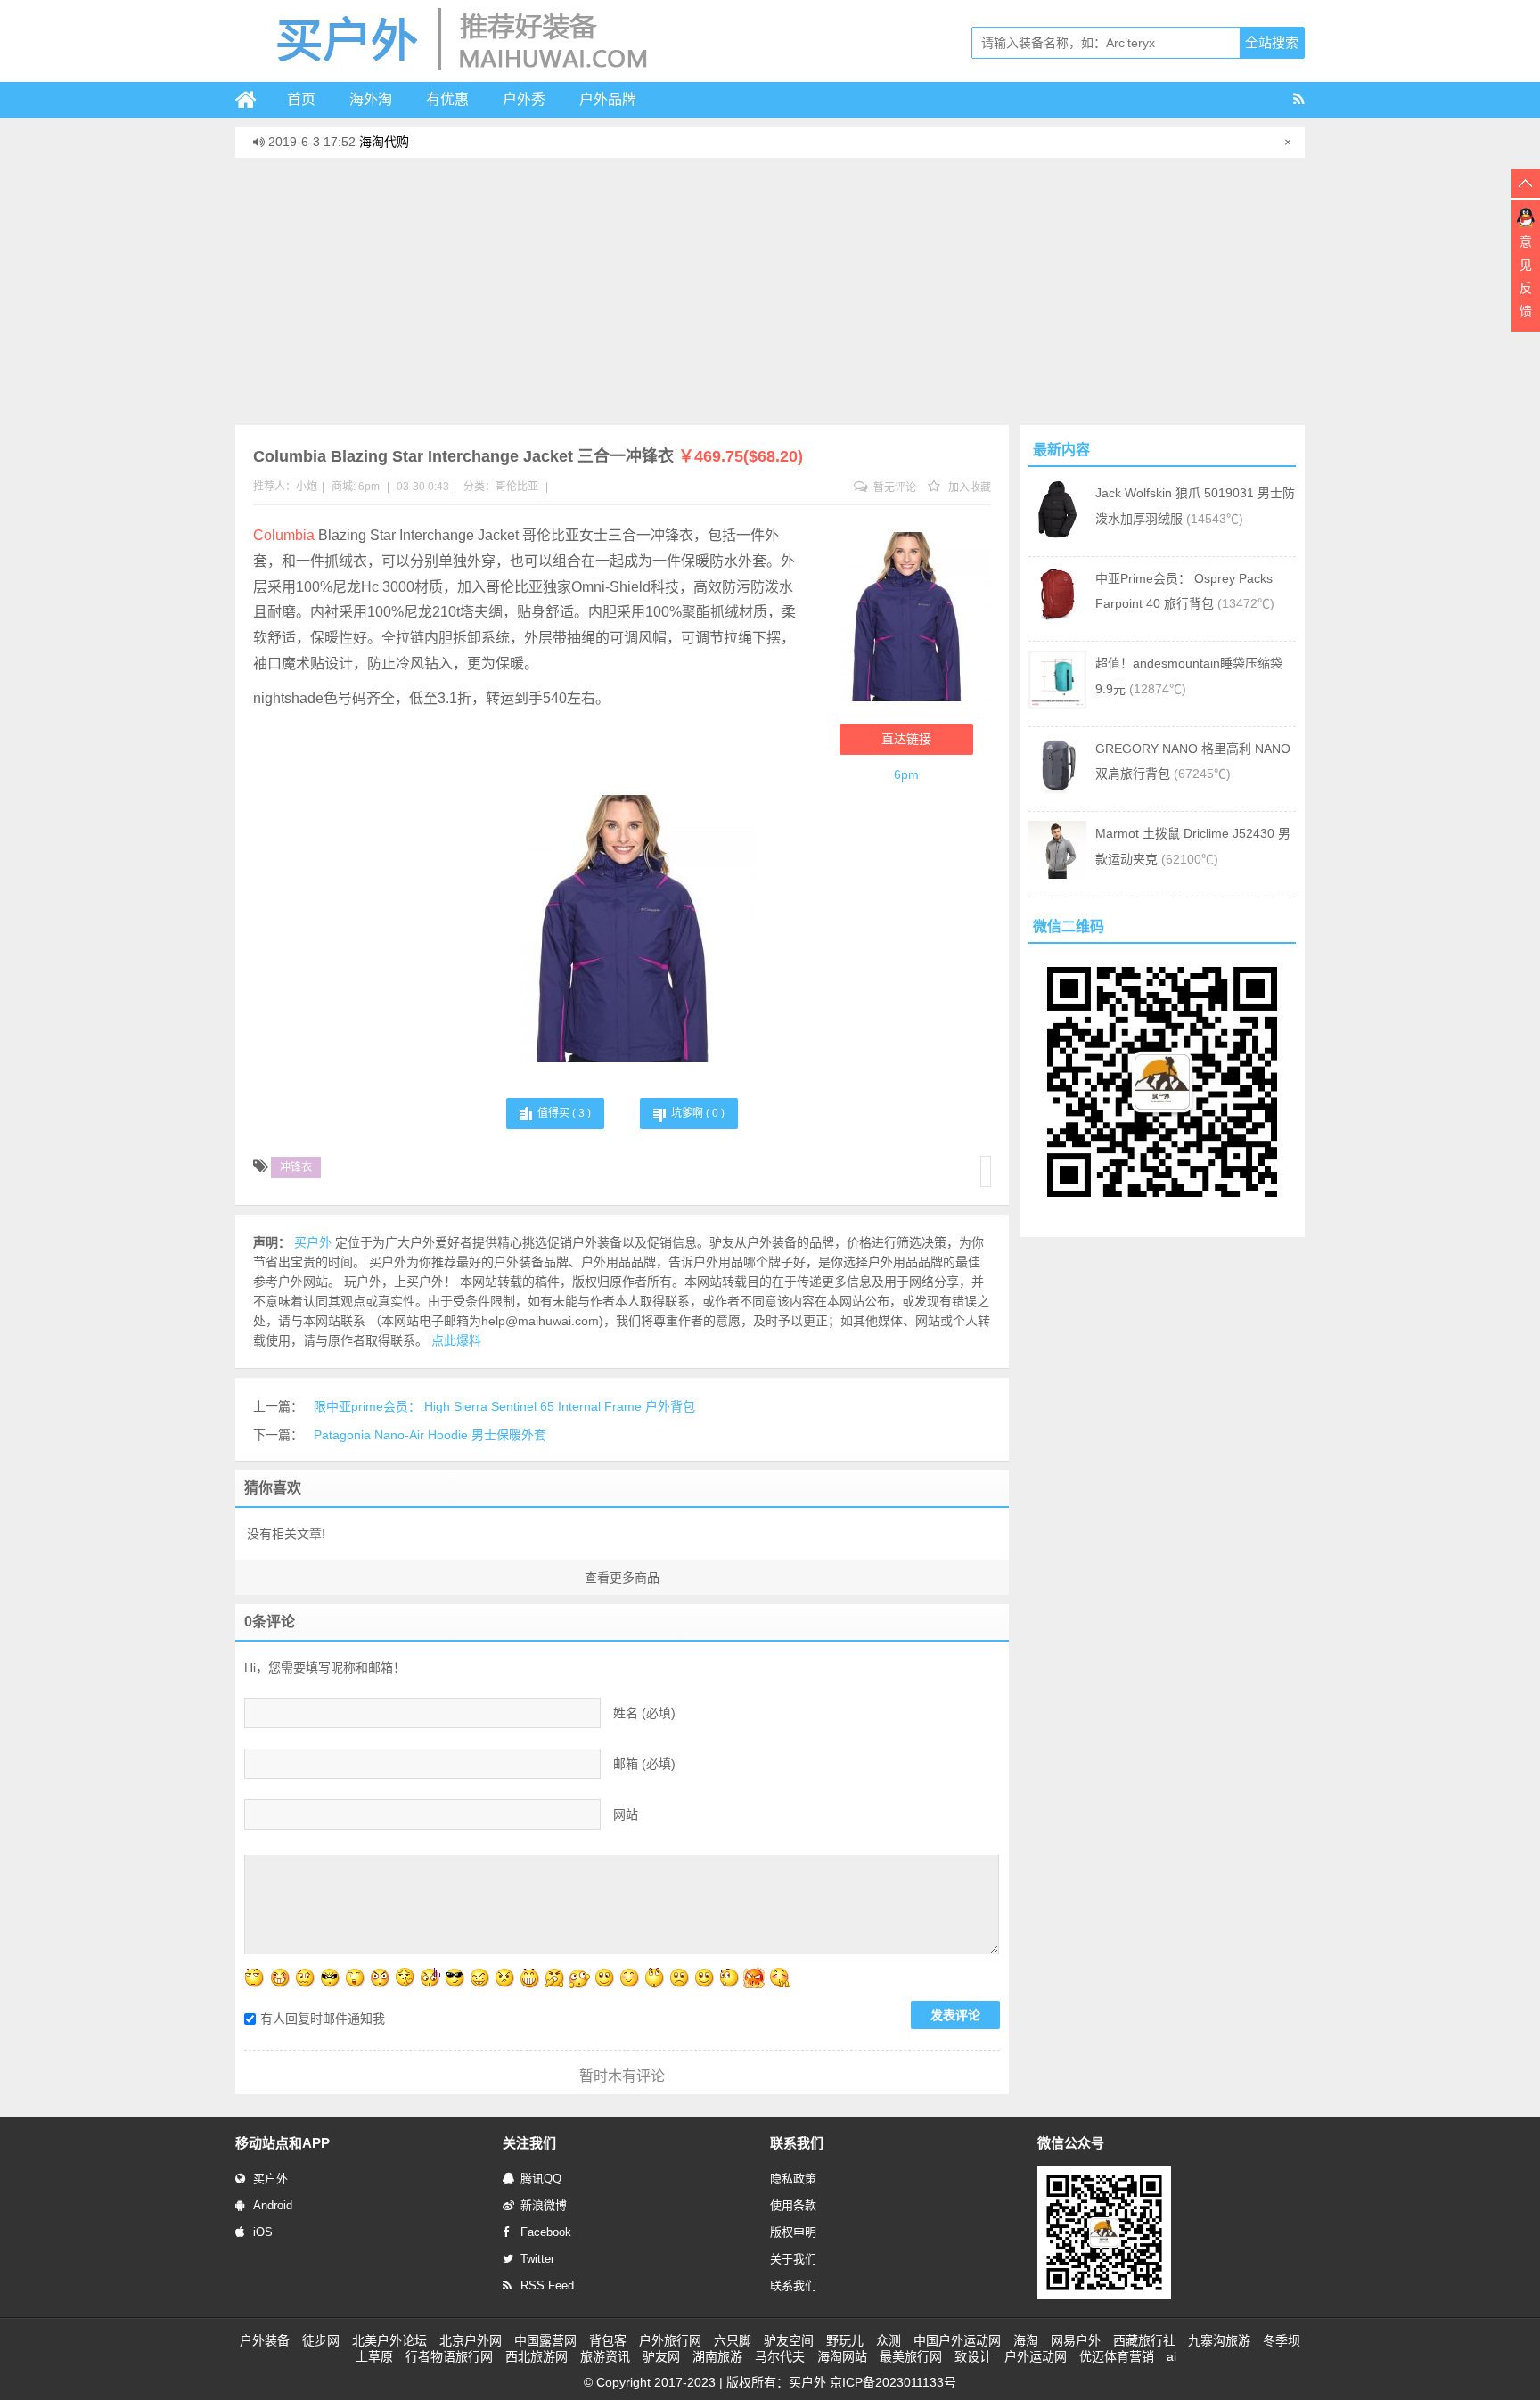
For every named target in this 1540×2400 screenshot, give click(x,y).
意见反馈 (1526, 276)
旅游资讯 (605, 2356)
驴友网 (661, 2356)
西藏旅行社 (1144, 2340)
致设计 (973, 2356)
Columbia (284, 535)
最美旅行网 (911, 2356)
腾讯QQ (541, 2179)
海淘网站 (842, 2356)
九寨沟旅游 (1219, 2340)
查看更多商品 (622, 1577)
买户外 (270, 2179)
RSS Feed (547, 2285)
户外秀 (524, 99)
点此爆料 (456, 1340)
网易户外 (1076, 2340)
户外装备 (265, 2340)
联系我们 (793, 2285)
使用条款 (793, 2205)
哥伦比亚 (517, 487)
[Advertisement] (770, 291)
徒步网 (321, 2340)
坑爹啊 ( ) (698, 1113)
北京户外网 (471, 2340)
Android (273, 2205)
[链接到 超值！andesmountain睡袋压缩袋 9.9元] (1057, 704)
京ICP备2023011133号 (893, 2382)
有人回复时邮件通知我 (323, 2019)
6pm (369, 487)
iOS (263, 2232)
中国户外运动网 (957, 2340)
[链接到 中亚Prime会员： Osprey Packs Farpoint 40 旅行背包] (1057, 619)
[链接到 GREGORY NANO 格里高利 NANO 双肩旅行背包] (1057, 790)
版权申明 (793, 2232)
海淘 (1026, 2340)
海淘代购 (384, 142)
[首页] (253, 100)
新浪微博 (544, 2205)
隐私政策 (793, 2179)
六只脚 (733, 2340)
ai (1171, 2356)
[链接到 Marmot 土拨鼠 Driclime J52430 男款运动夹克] (1057, 874)
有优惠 (447, 99)
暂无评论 (893, 487)
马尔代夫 (780, 2356)
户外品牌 (608, 99)
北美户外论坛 (389, 2340)
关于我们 (793, 2259)
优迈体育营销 (1117, 2356)
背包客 (608, 2340)
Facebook (546, 2232)
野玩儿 (845, 2340)
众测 (889, 2340)
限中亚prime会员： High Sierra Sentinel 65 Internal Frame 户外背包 (504, 1406)
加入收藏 (968, 487)
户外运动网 (1036, 2356)
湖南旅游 (717, 2356)
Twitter (537, 2259)
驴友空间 (789, 2340)
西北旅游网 (537, 2356)
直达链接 (906, 739)
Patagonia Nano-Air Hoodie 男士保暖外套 (430, 1435)
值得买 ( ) (564, 1113)
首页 (301, 99)
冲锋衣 (296, 1167)
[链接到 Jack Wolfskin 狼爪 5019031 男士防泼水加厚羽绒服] (1057, 534)
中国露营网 (545, 2340)
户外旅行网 (670, 2340)
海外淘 (371, 99)
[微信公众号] (1104, 2296)
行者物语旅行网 (449, 2356)
